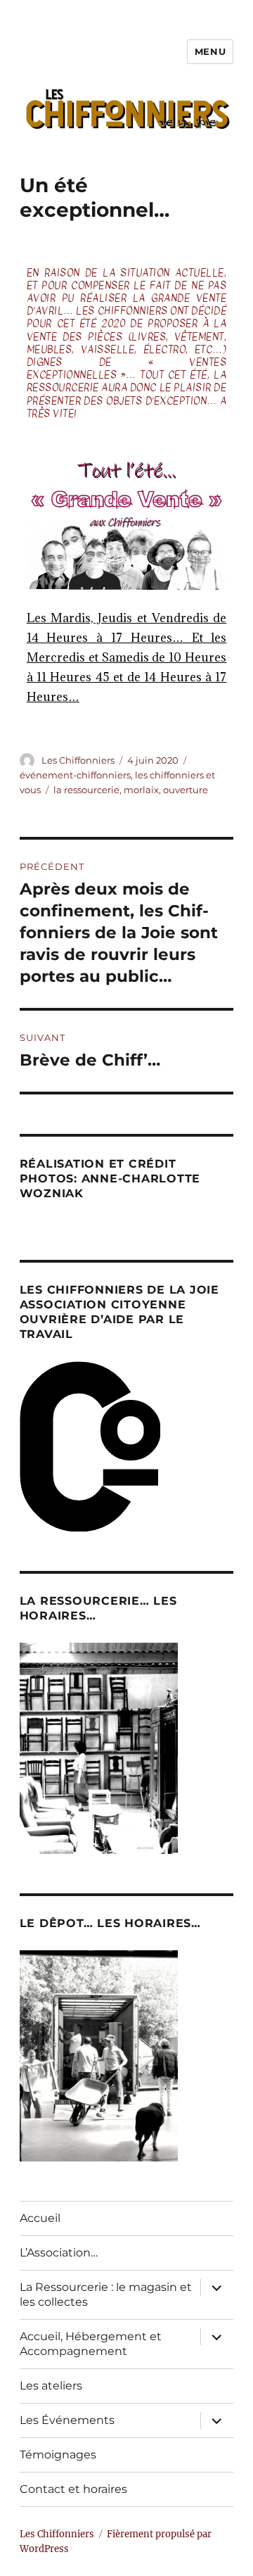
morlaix (141, 790)
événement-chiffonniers (75, 775)
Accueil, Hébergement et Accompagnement (91, 2344)
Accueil (40, 2218)
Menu (210, 51)
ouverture (186, 790)
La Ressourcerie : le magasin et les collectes (106, 2294)
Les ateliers (51, 2386)
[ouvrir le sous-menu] (216, 2287)
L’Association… (59, 2253)
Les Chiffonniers (78, 760)
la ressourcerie (86, 790)
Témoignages (58, 2455)
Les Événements (67, 2420)
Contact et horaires (73, 2489)
